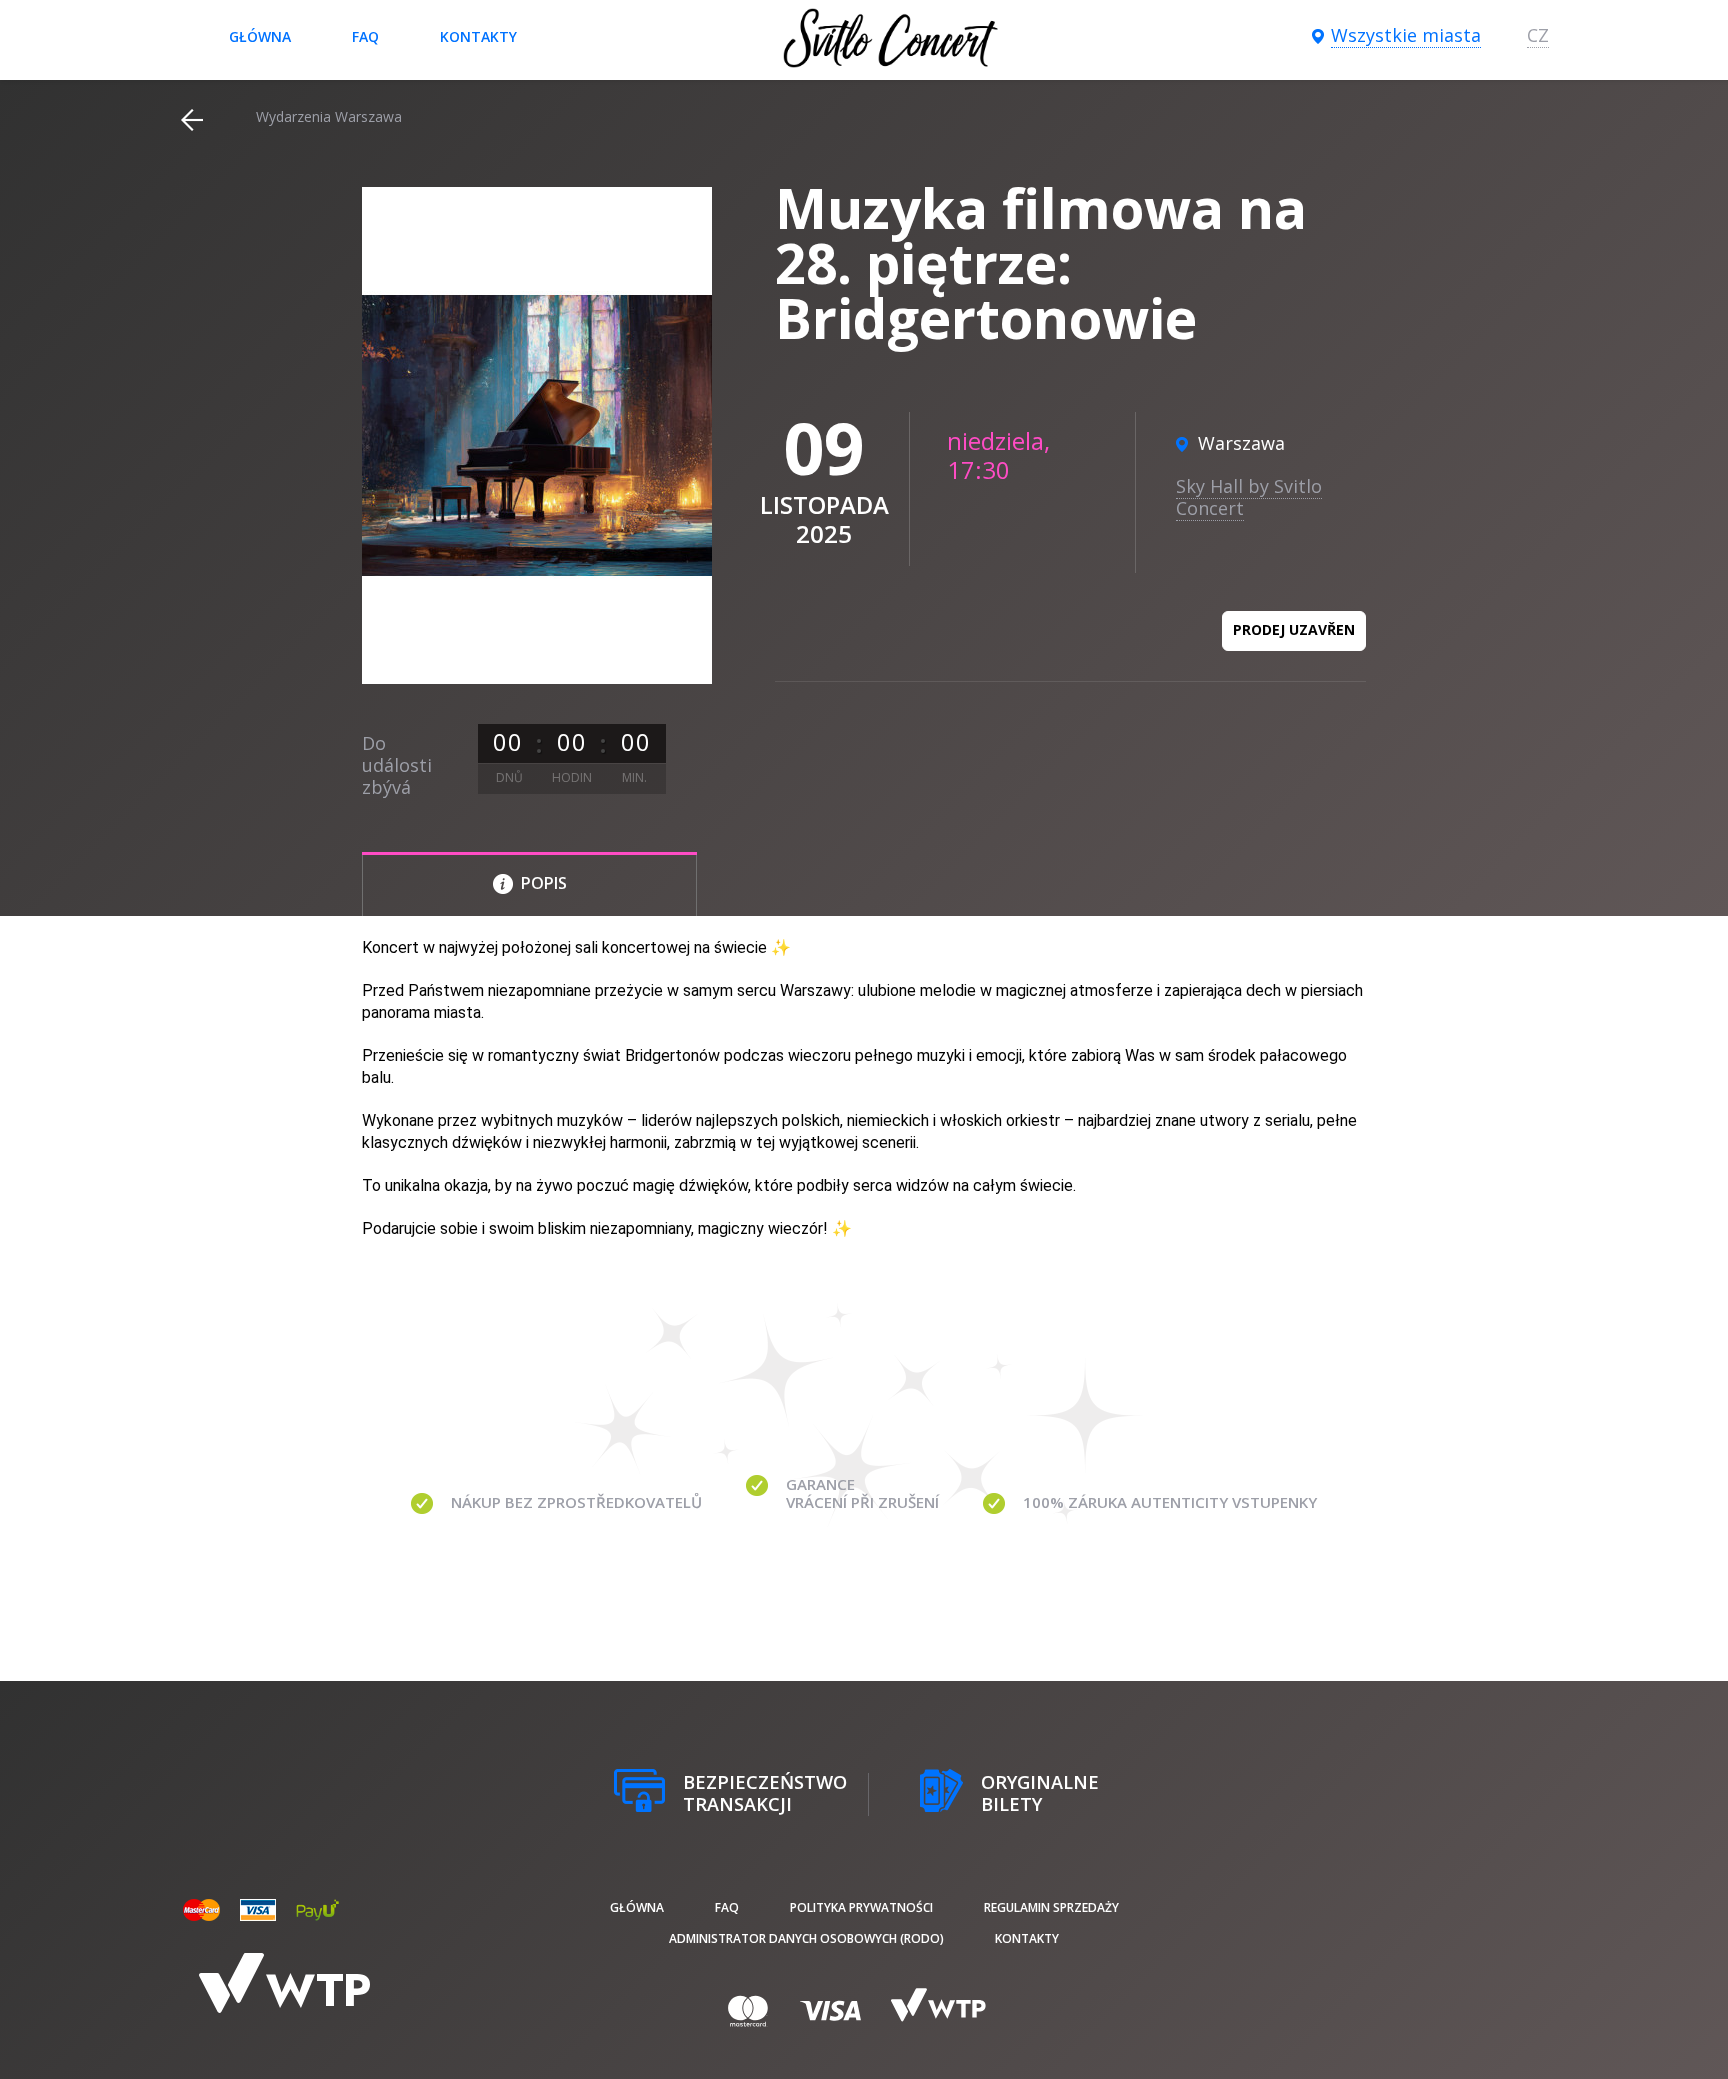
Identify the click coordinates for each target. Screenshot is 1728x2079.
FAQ (365, 36)
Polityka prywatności (861, 1907)
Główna (260, 36)
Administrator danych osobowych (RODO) (806, 1938)
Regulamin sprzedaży (1051, 1907)
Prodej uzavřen (1294, 629)
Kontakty (478, 36)
